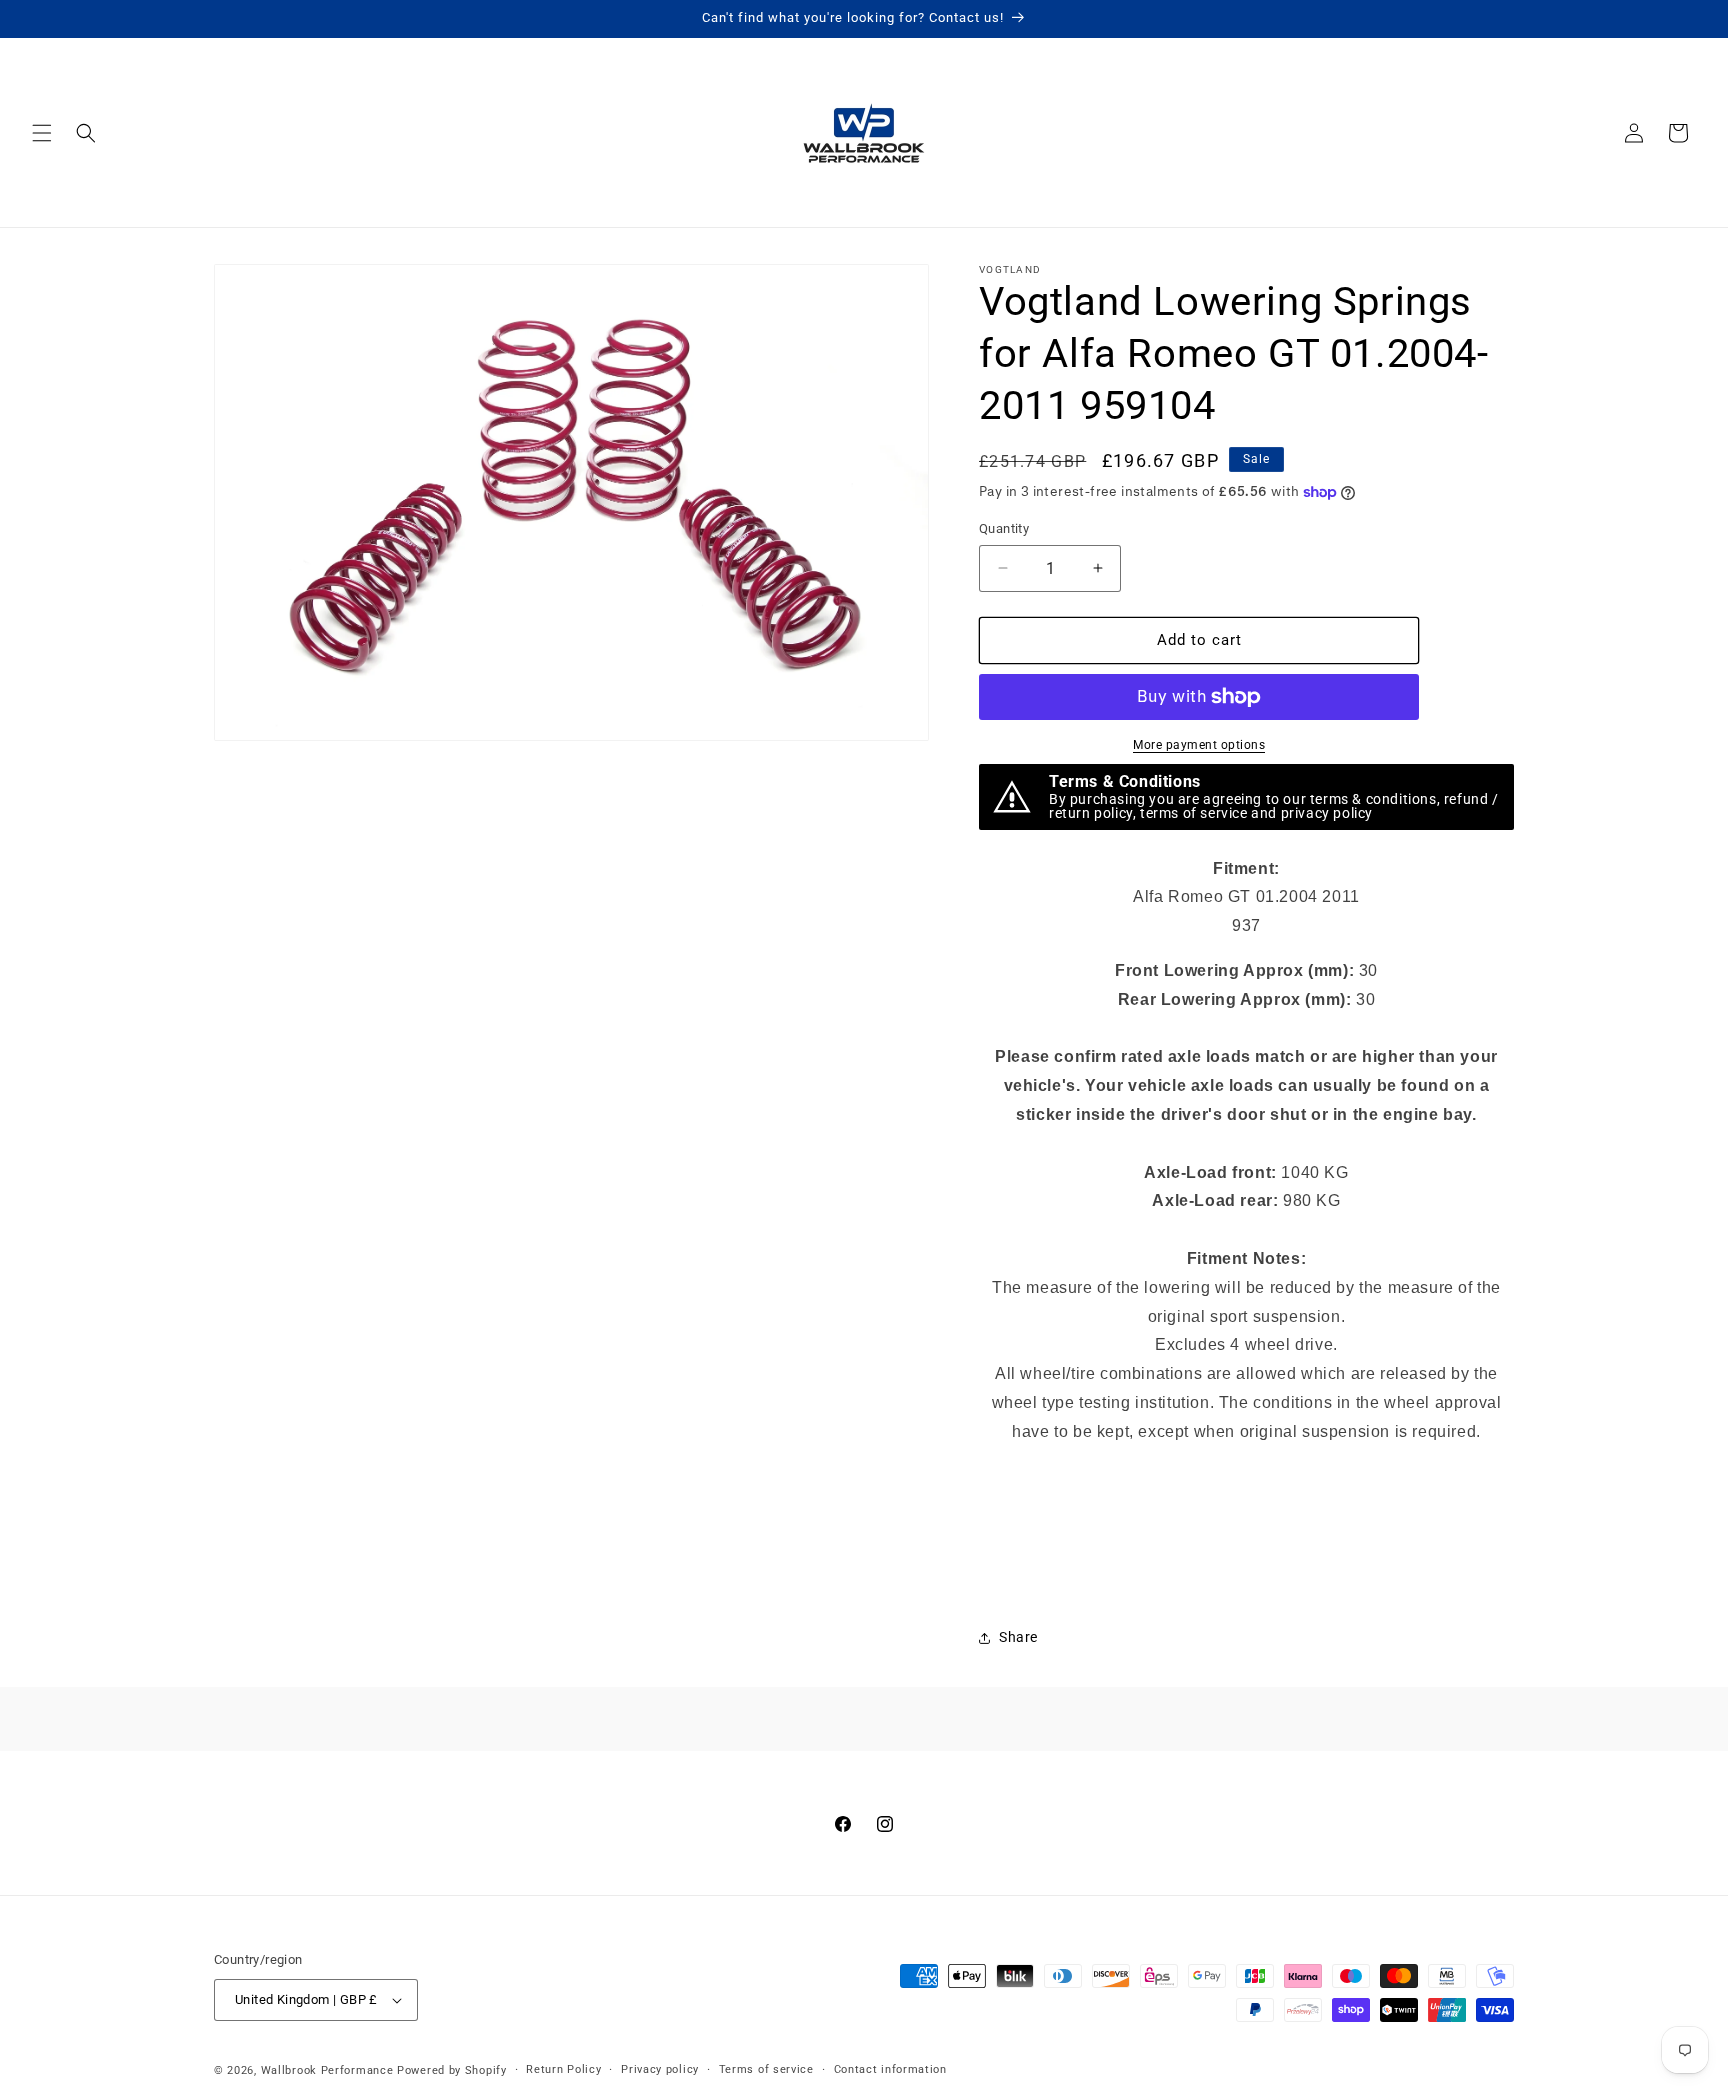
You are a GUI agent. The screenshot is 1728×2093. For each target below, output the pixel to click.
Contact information (890, 2069)
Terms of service (766, 2069)
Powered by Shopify (452, 2070)
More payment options (1199, 745)
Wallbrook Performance (327, 2070)
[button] (42, 133)
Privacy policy (660, 2069)
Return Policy (563, 2069)
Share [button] (1018, 1637)
